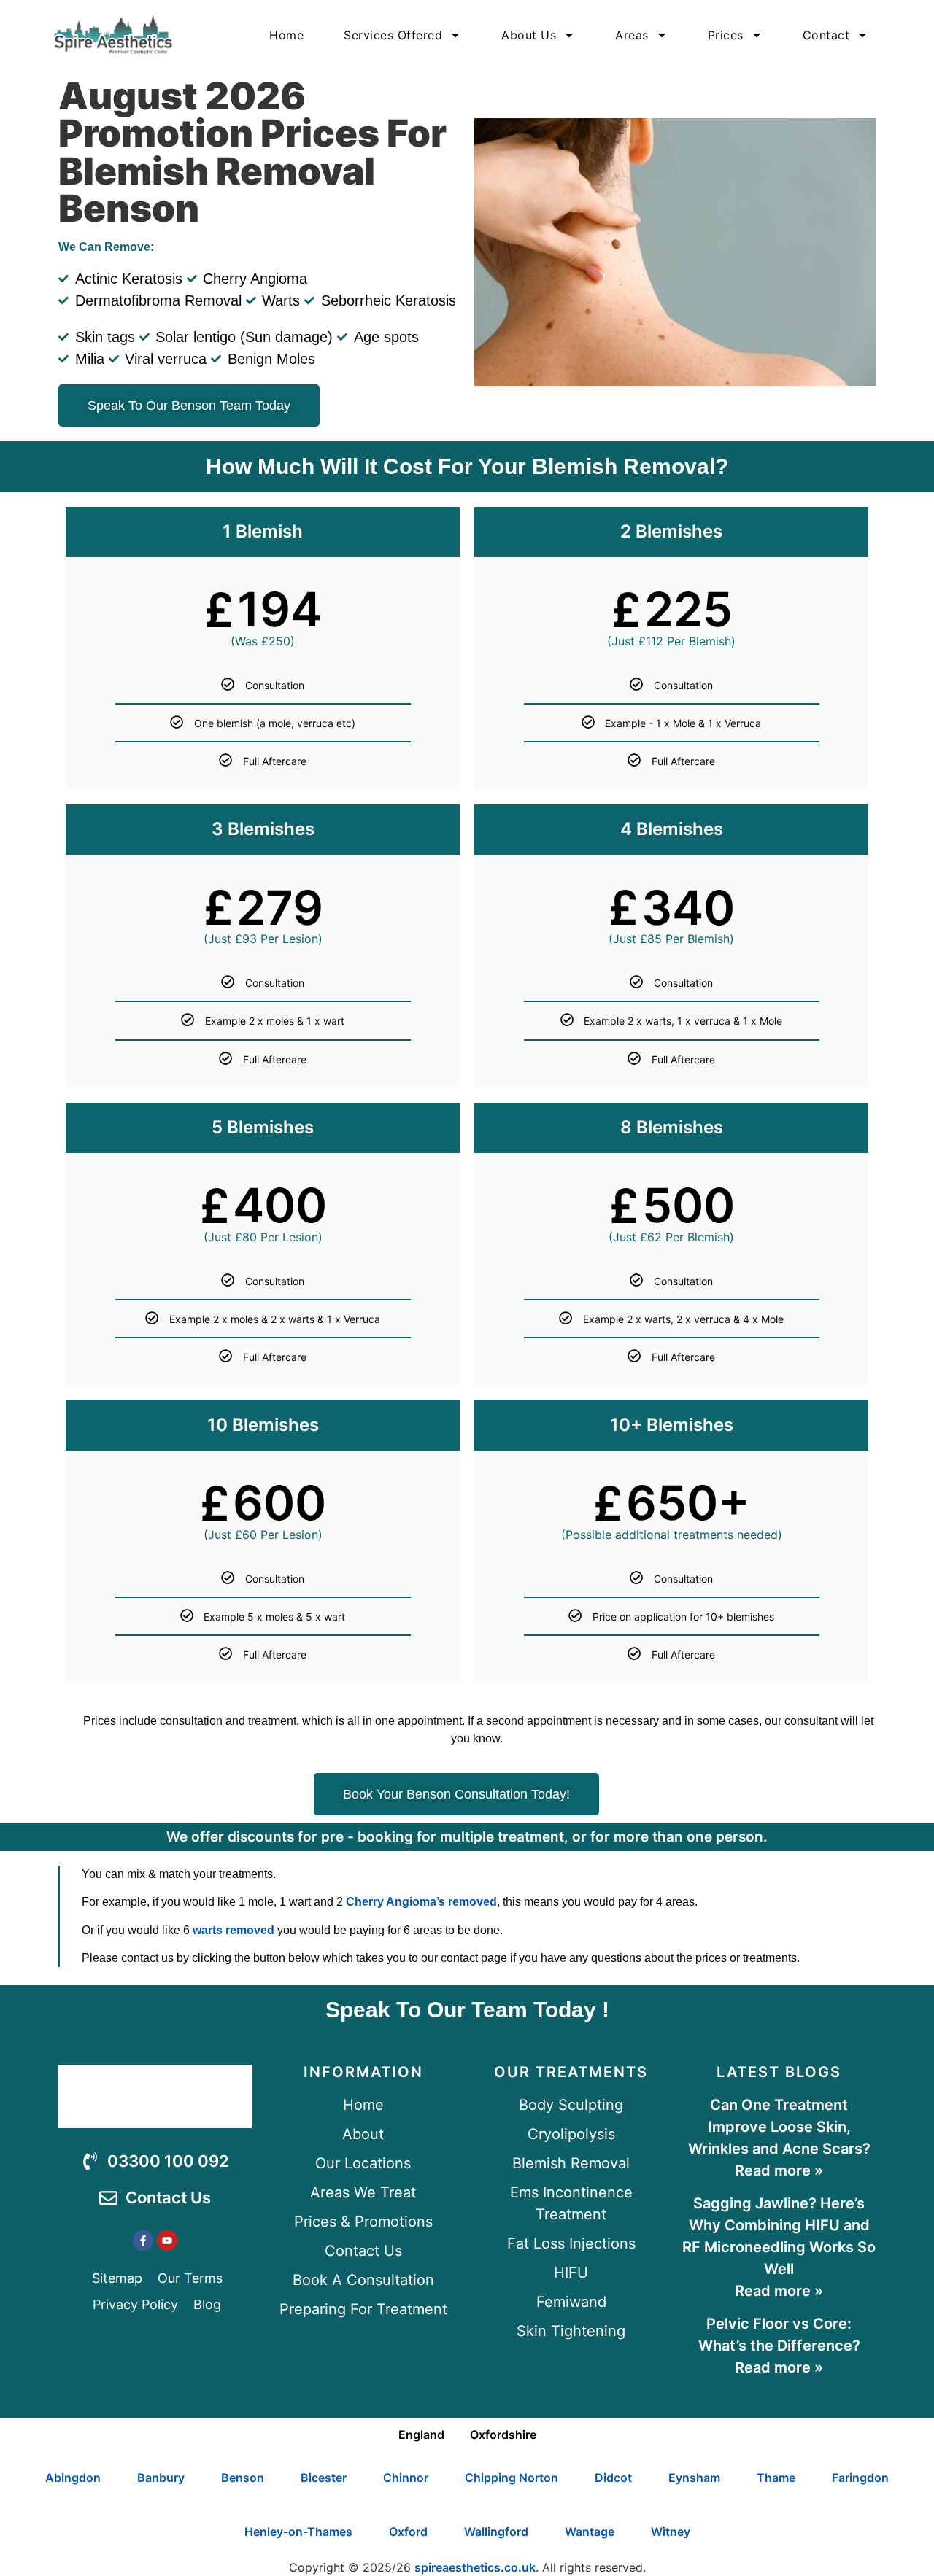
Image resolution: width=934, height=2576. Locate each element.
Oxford (408, 2532)
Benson (243, 2478)
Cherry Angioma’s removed (421, 1902)
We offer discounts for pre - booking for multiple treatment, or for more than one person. (467, 1837)
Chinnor (406, 2478)
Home (286, 35)
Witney (671, 2532)
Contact (826, 35)
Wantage (590, 2532)
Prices (726, 35)
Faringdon (860, 2478)
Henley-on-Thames (298, 2532)
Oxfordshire (503, 2435)
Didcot (613, 2478)
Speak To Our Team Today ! (467, 2010)
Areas (632, 35)
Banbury (161, 2478)
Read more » (779, 2170)
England (421, 2435)
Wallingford (496, 2532)
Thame (776, 2478)
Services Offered (393, 35)
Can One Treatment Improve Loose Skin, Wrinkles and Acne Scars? (779, 2127)
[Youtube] (167, 2241)
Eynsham (694, 2478)
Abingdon (73, 2478)
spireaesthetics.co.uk (475, 2567)
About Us (529, 35)
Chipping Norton (512, 2478)
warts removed (233, 1930)
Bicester (324, 2478)
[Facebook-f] (143, 2241)
